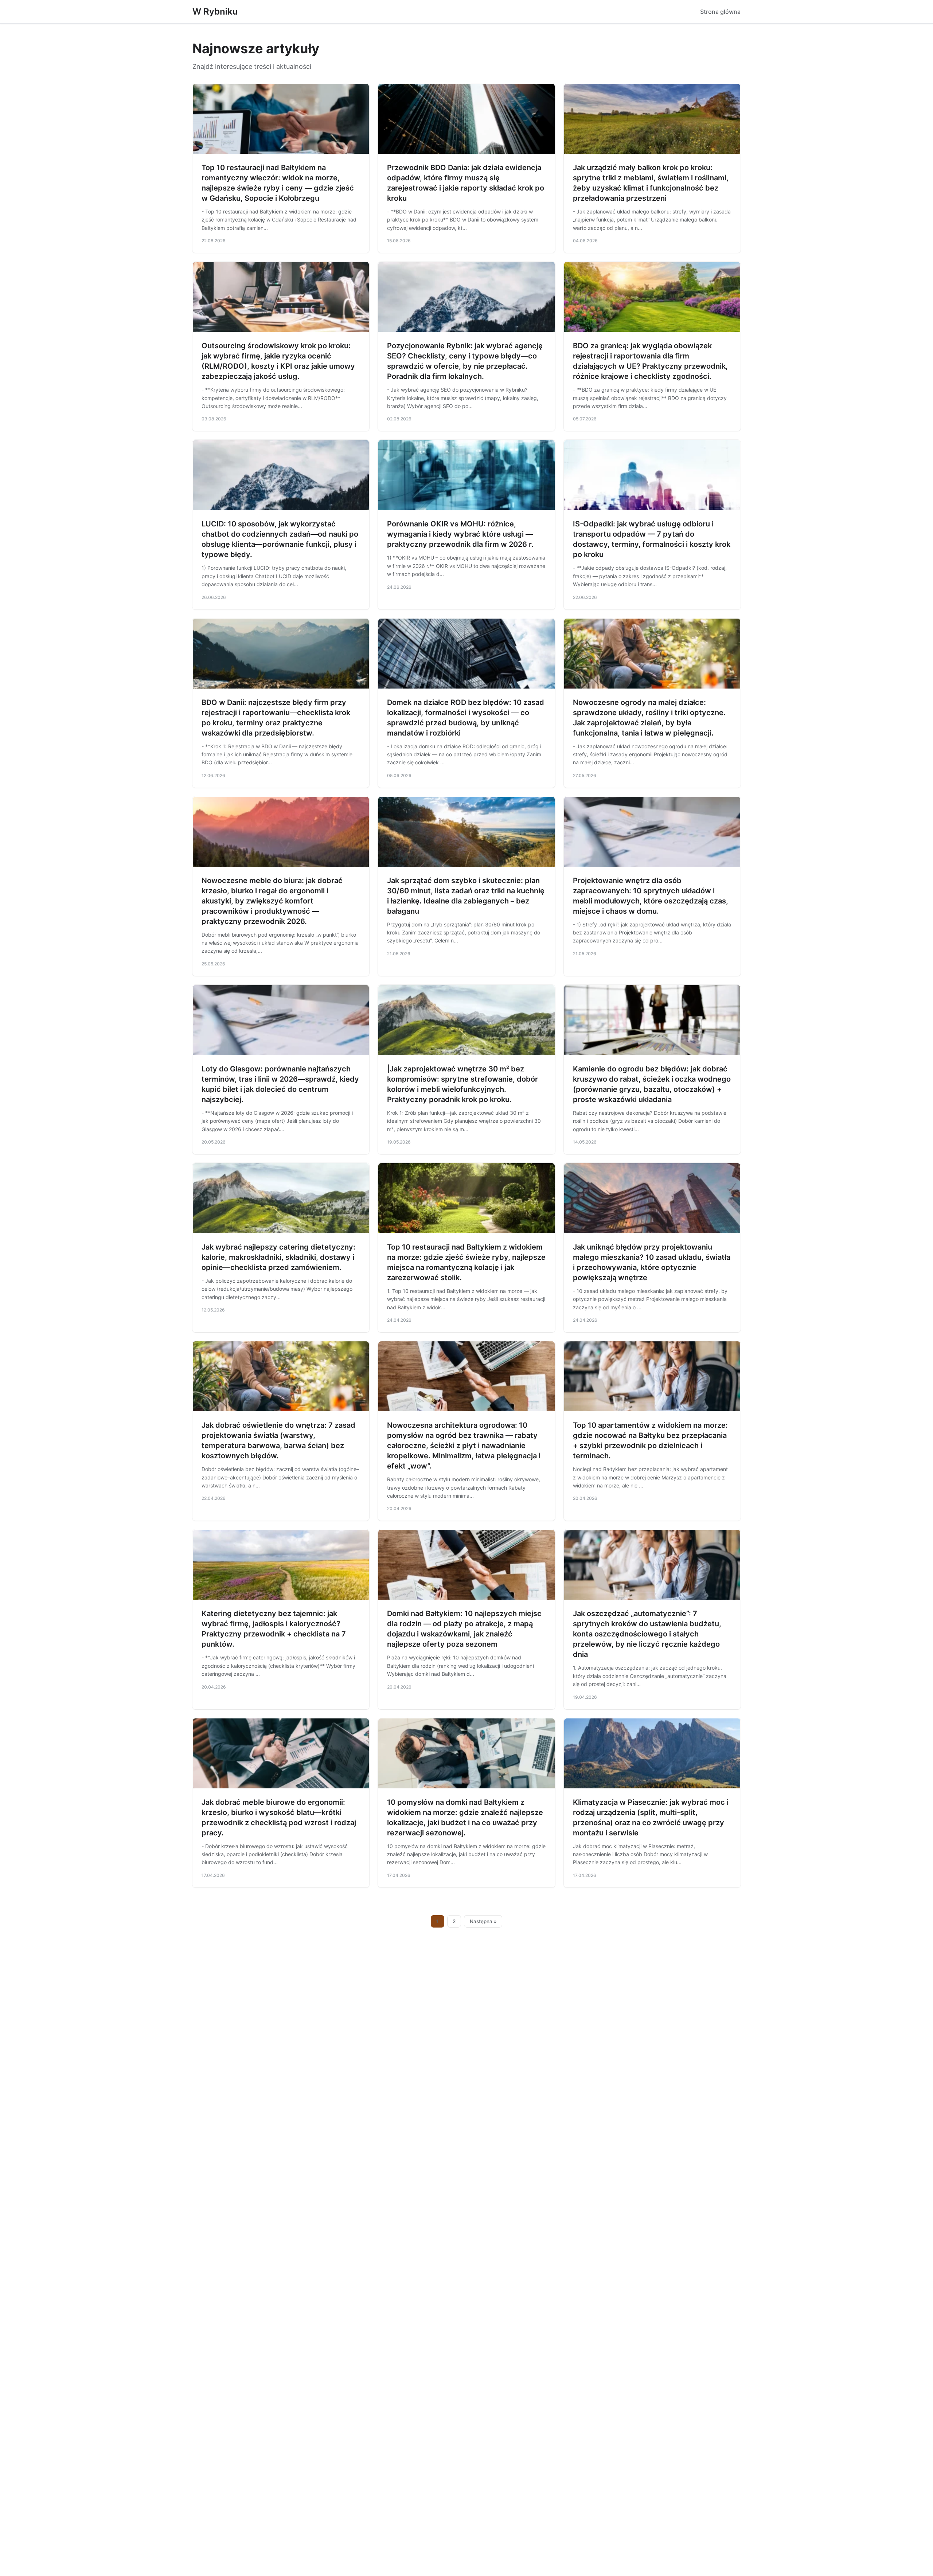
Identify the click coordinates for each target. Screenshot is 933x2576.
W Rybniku (215, 11)
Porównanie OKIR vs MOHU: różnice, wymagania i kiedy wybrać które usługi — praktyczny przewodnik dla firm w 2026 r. (460, 534)
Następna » (483, 1921)
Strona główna (720, 12)
